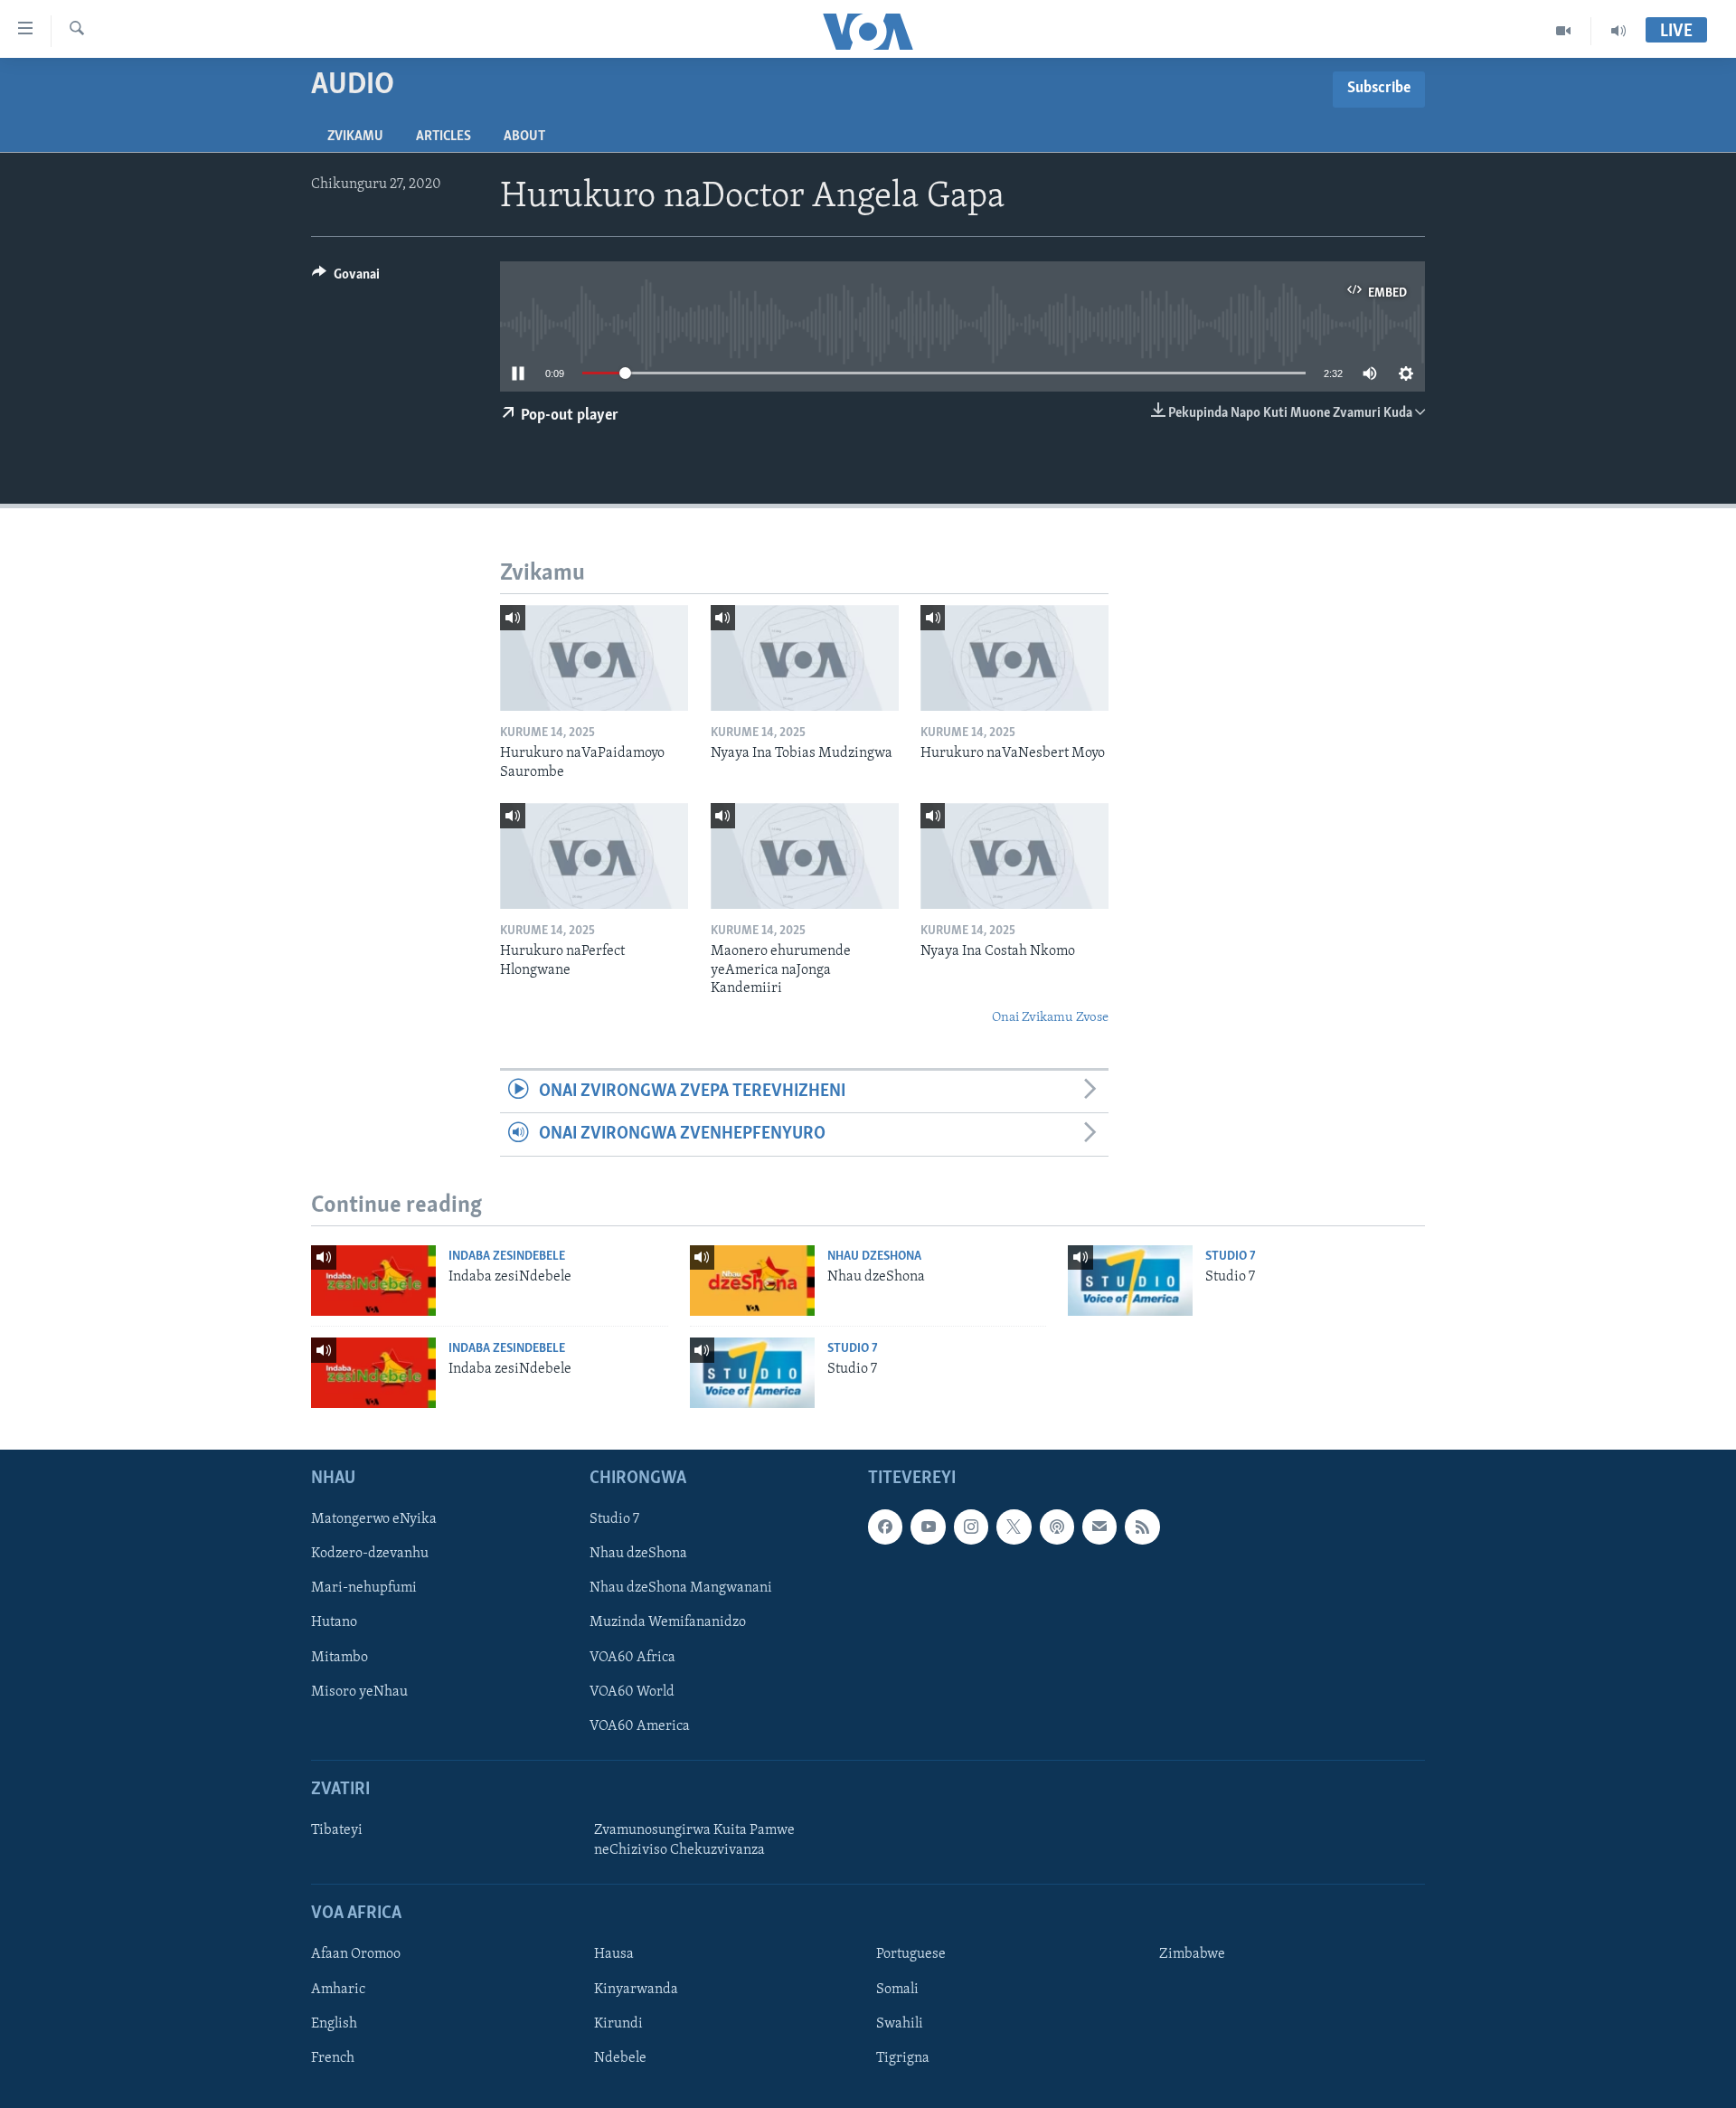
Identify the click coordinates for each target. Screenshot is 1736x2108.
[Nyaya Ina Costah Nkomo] (1014, 856)
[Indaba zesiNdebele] (373, 1281)
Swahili (900, 2024)
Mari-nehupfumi (364, 1588)
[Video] (1564, 31)
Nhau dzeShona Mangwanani (681, 1588)
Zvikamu (355, 137)
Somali (897, 1989)
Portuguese (911, 1954)
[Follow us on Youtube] (928, 1527)
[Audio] (1618, 31)
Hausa (614, 1954)
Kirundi (618, 2024)
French (333, 2058)
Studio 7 (1231, 1257)
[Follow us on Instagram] (971, 1527)
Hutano (334, 1622)
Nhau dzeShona (874, 1257)
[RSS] (1142, 1527)
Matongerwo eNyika (374, 1519)
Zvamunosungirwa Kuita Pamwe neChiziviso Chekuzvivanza (694, 1840)
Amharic (338, 1989)
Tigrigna (903, 2058)
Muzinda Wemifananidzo (668, 1622)
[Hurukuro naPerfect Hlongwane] (594, 856)
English (334, 2024)
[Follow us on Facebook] (885, 1527)
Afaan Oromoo (356, 1954)
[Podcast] (1057, 1527)
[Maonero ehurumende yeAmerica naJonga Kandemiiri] (805, 856)
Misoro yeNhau (359, 1692)
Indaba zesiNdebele (507, 1257)
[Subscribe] (1099, 1527)
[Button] (346, 279)
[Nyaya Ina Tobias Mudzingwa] (805, 658)
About (524, 137)
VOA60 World (632, 1692)
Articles (443, 137)
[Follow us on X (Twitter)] (1014, 1527)
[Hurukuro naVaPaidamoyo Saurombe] (594, 658)
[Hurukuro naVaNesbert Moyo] (1014, 658)
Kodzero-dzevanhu (370, 1554)
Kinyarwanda (636, 1989)
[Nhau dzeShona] (752, 1281)
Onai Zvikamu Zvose (1050, 1018)
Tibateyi (337, 1830)
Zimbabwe (1192, 1954)
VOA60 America (640, 1726)
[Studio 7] (1130, 1281)
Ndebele (620, 2058)
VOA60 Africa (632, 1658)
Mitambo (340, 1658)
